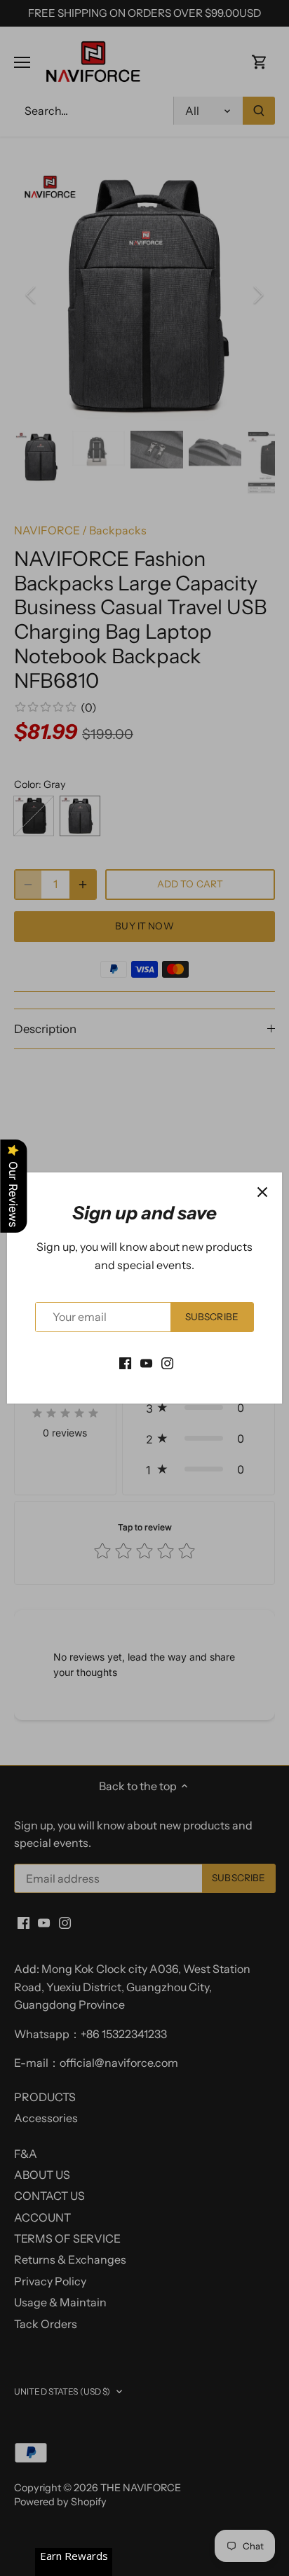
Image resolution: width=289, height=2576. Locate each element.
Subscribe (212, 1317)
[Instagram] (167, 1362)
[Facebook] (125, 1362)
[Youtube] (146, 1362)
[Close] (262, 1192)
